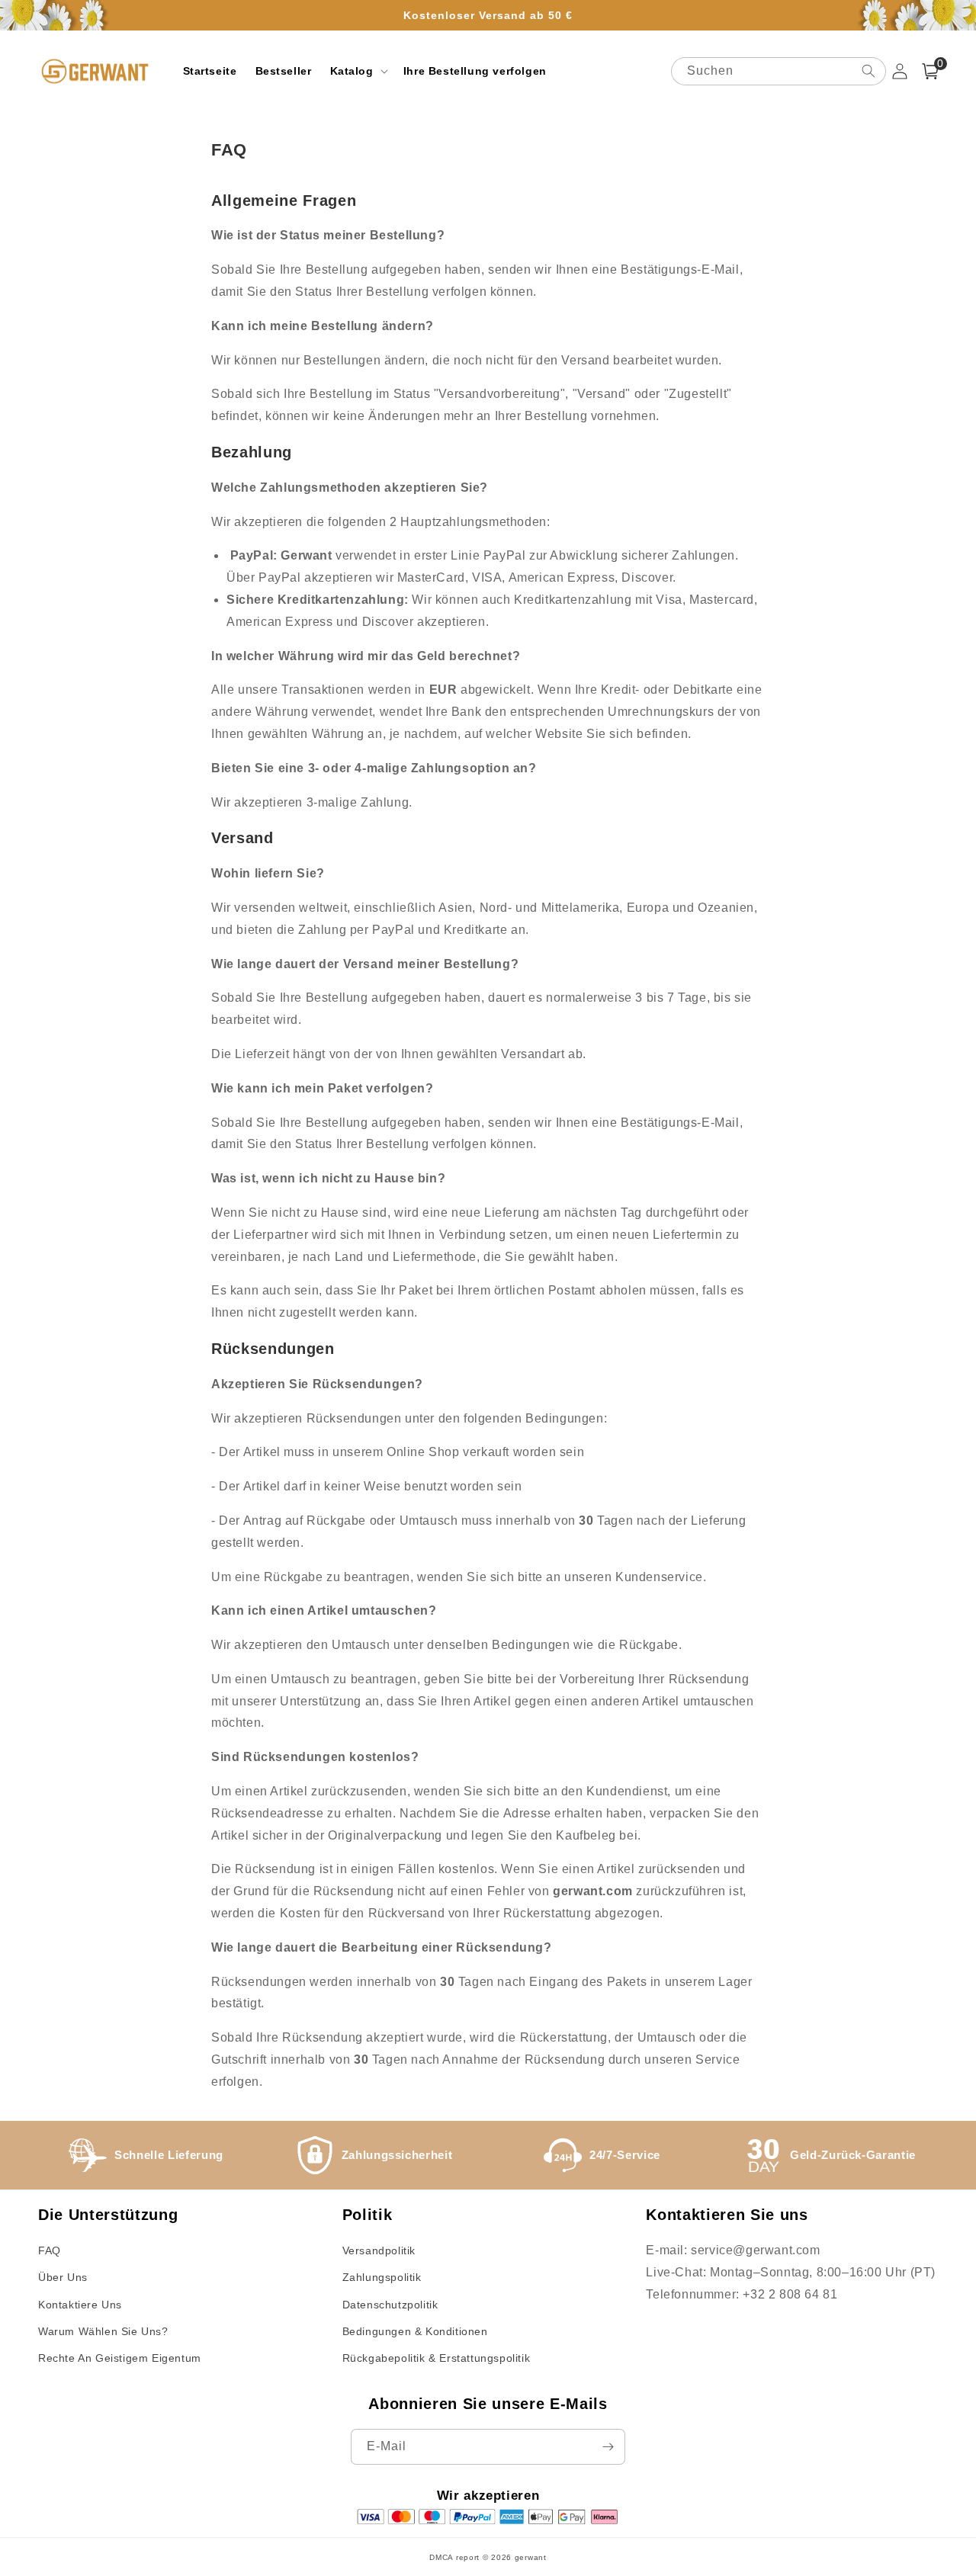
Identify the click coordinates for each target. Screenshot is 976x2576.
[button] (358, 71)
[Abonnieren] (608, 2447)
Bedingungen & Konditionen (415, 2331)
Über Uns (63, 2277)
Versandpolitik (379, 2250)
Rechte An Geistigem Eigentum (120, 2358)
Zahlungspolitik (382, 2277)
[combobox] (779, 71)
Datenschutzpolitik (390, 2305)
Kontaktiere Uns (80, 2305)
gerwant (531, 2557)
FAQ (50, 2250)
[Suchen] (868, 71)
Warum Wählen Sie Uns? (103, 2331)
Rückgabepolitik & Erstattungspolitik (437, 2358)
